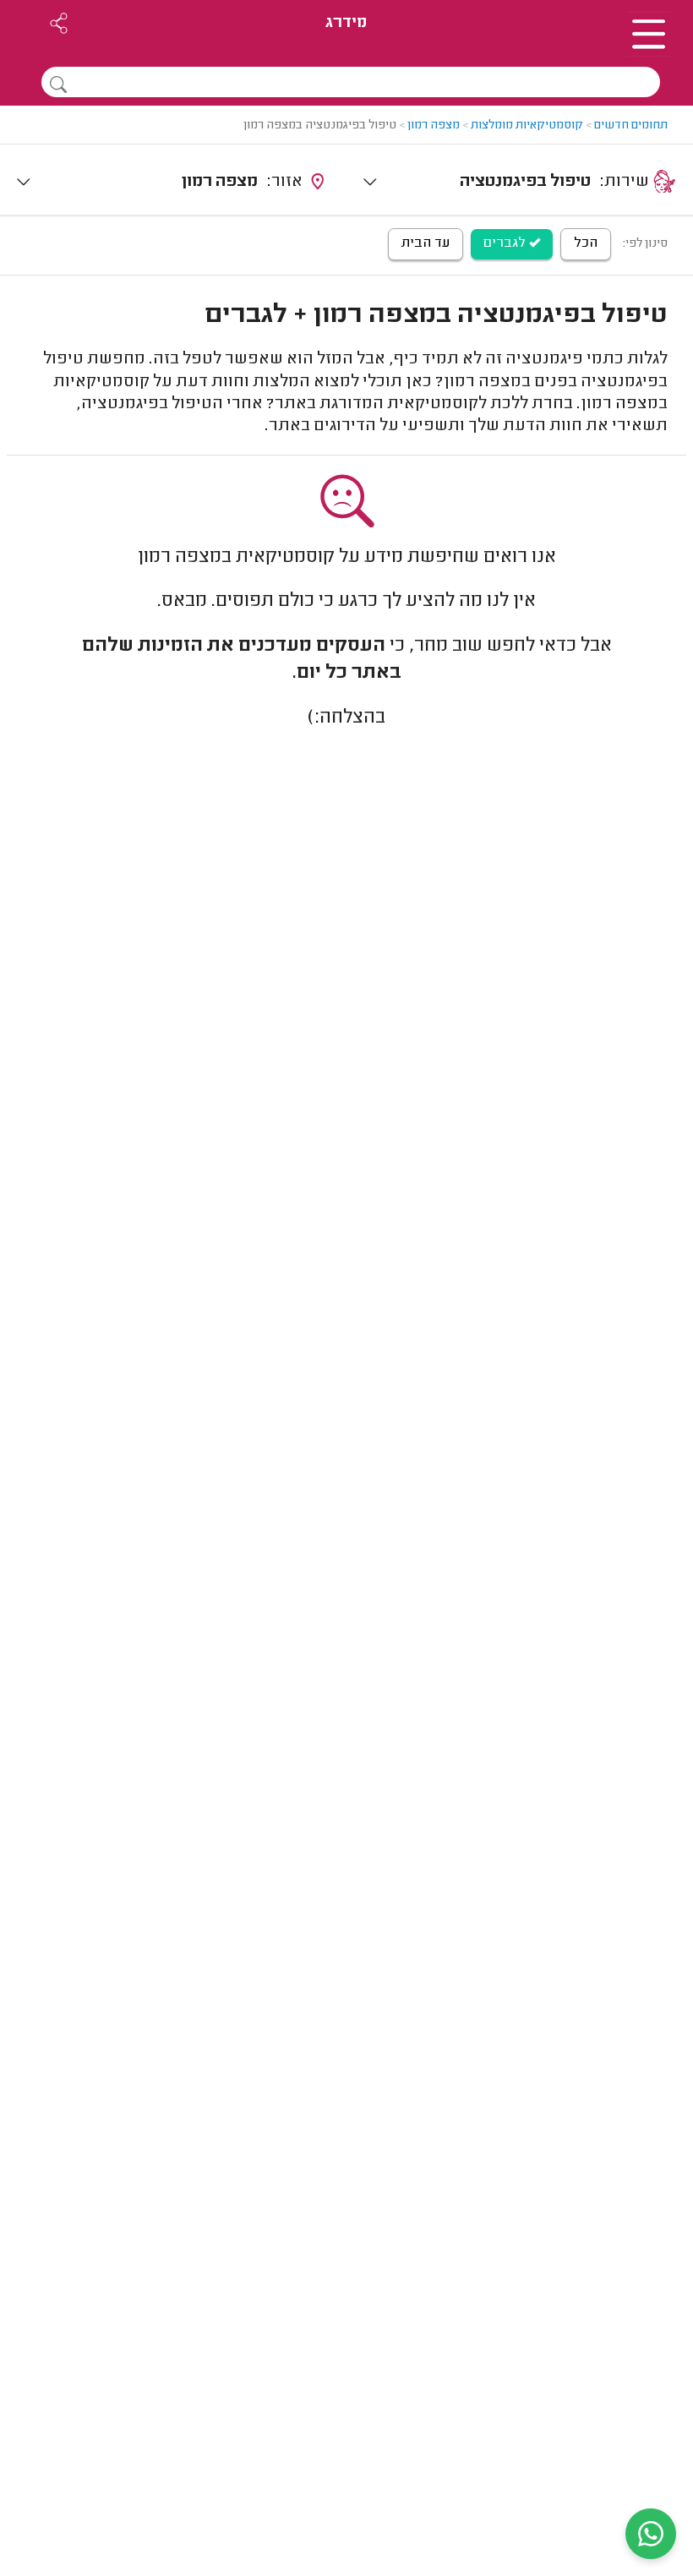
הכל (586, 243)
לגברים (506, 243)
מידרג (346, 23)
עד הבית (426, 243)
